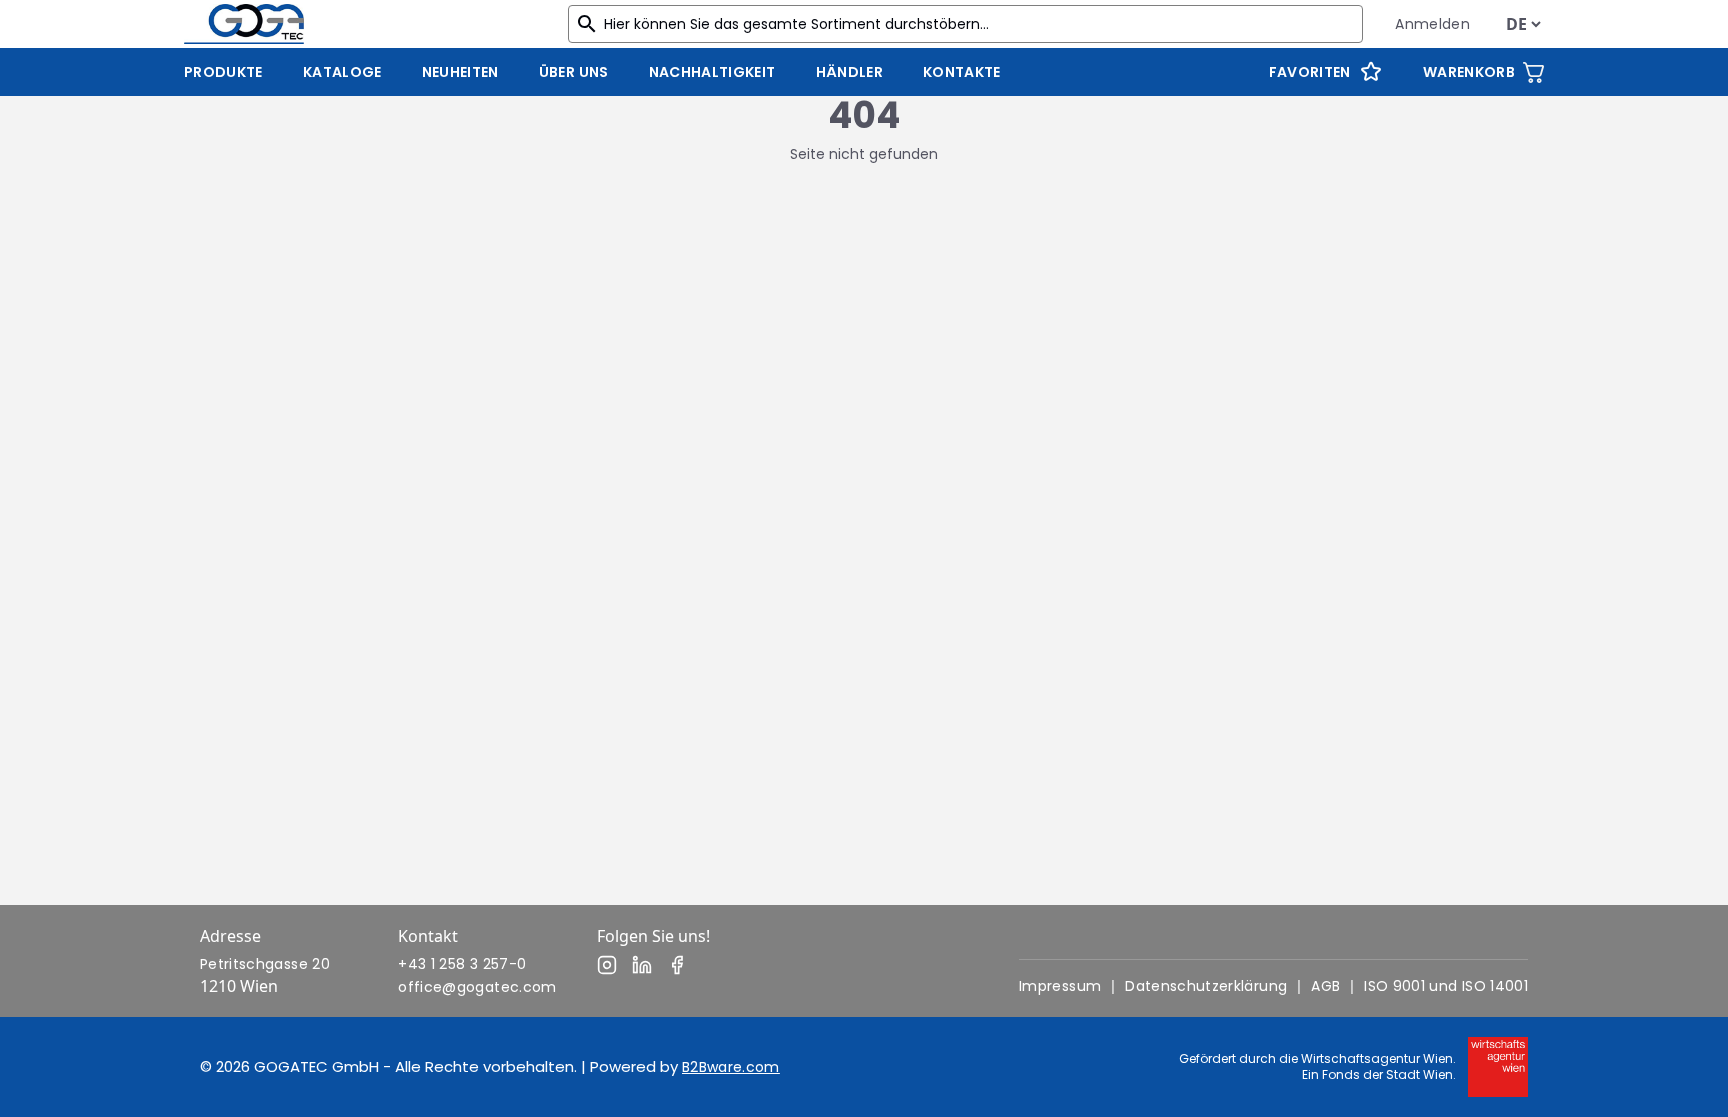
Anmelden (1432, 24)
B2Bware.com (731, 1067)
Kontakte (962, 72)
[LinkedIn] (642, 965)
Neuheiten (460, 72)
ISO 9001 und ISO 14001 (1446, 986)
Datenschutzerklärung (1206, 986)
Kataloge (342, 72)
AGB (1325, 986)
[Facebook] (677, 965)
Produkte (223, 72)
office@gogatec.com (477, 987)
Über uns (574, 72)
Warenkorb (1469, 72)
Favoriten (1310, 72)
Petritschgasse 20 (265, 964)
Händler (849, 72)
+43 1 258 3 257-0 (462, 964)
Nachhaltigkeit (712, 72)
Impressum (1060, 986)
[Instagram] (607, 965)
